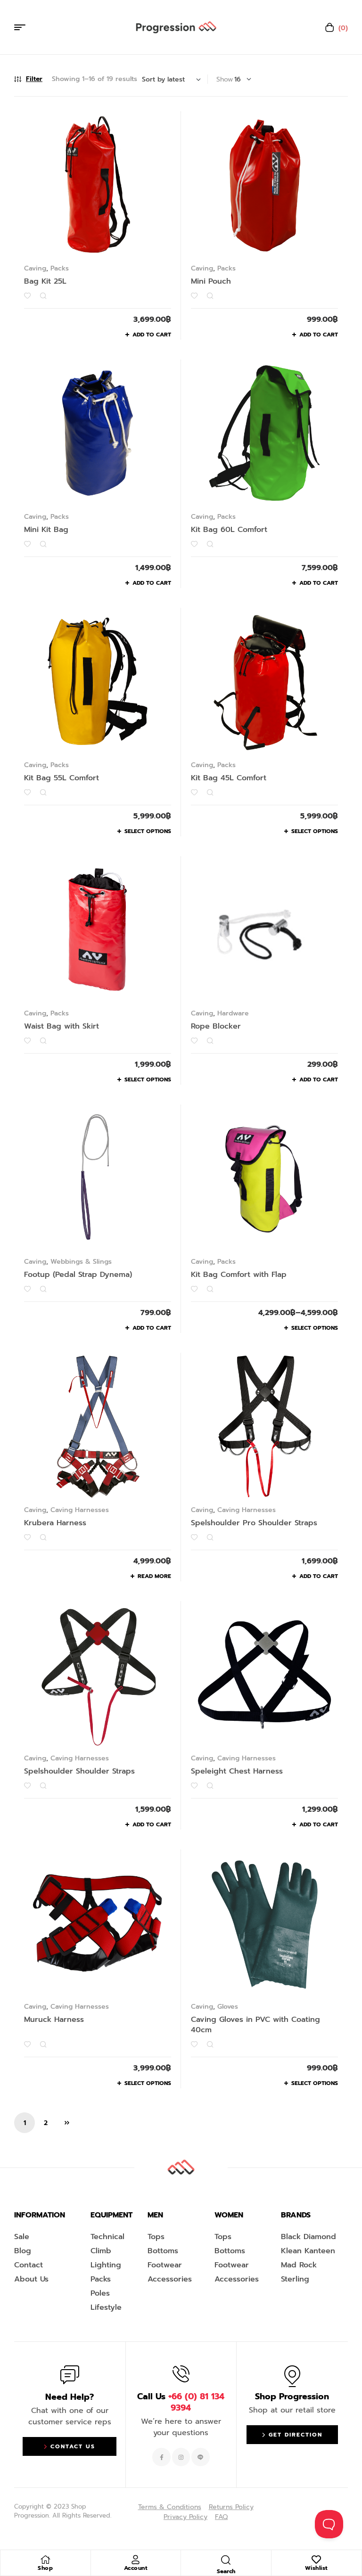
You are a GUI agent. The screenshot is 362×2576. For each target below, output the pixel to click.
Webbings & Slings (81, 1262)
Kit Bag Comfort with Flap (239, 1275)
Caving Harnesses (80, 1510)
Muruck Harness (54, 2020)
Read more (154, 1576)
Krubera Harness (55, 1523)
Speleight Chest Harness (237, 1771)
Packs (60, 268)
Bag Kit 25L (45, 281)
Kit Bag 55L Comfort (62, 778)
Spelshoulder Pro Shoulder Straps (254, 1523)
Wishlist (317, 2568)
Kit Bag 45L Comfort (229, 778)
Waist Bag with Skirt (62, 1026)
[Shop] (45, 2560)
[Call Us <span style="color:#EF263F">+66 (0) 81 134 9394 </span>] (181, 2374)
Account (136, 2568)
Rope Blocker (216, 1026)
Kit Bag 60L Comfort (229, 530)
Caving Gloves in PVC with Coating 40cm (255, 2025)
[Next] (67, 2123)
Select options (148, 831)
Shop (45, 2568)
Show (225, 79)
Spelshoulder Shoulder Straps (79, 1771)
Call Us (181, 2402)
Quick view (43, 296)
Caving (35, 268)
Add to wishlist (27, 296)
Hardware (233, 1013)
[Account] (136, 2560)
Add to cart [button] (152, 335)
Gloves (228, 2007)
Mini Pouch (211, 281)
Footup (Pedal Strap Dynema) (78, 1275)
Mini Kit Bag (46, 530)
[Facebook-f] (161, 2457)
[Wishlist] (316, 2560)
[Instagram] (181, 2457)
